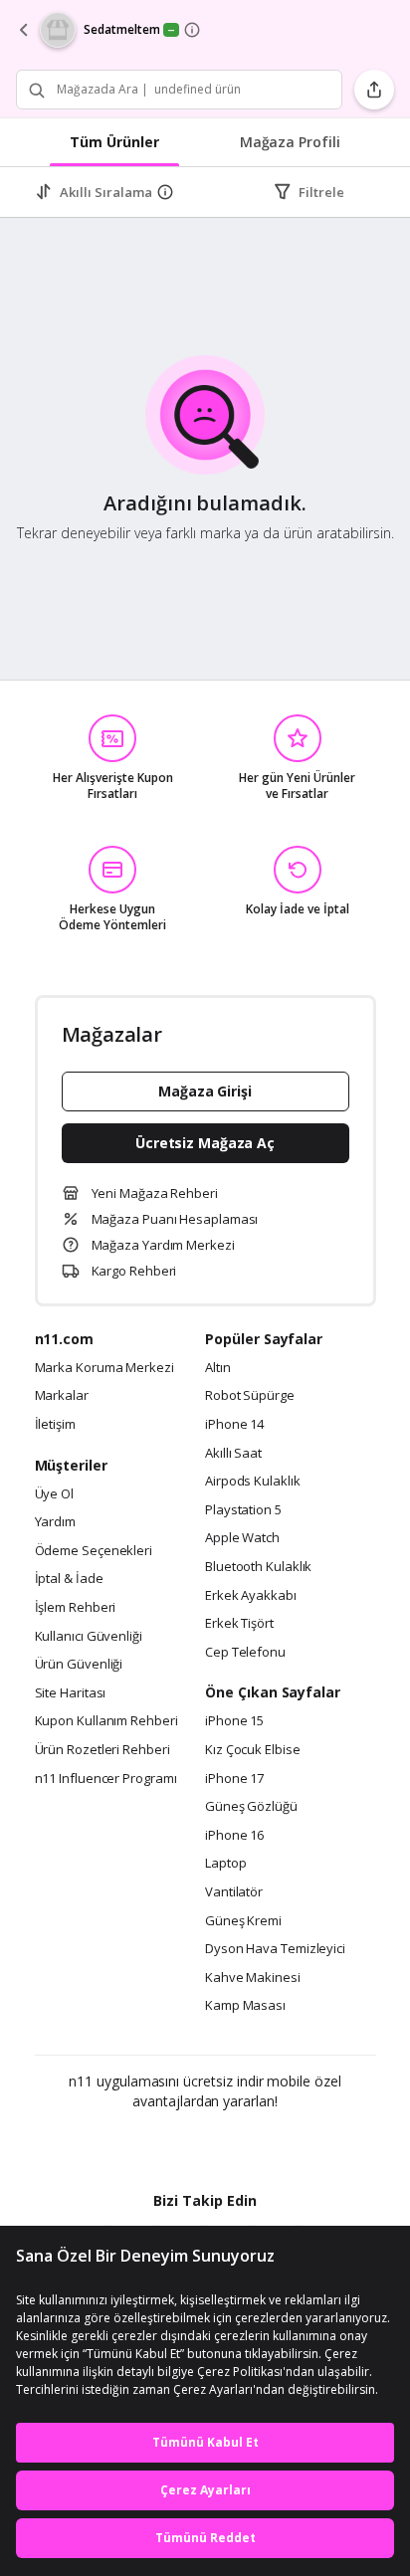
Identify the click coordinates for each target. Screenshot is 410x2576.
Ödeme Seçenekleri (94, 1551)
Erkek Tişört (239, 1624)
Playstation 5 (243, 1510)
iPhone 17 (234, 1779)
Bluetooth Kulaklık (258, 1567)
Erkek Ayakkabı (251, 1596)
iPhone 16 (234, 1836)
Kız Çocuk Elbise (253, 1750)
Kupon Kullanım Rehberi (106, 1721)
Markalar (62, 1396)
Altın (218, 1368)
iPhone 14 (234, 1425)
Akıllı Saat (233, 1454)
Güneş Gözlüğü (251, 1807)
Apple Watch (242, 1538)
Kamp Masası (245, 2006)
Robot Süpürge (250, 1396)
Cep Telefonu (245, 1653)
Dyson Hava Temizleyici (275, 1949)
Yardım (55, 1522)
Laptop (225, 1864)
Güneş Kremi (243, 1921)
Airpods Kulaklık (253, 1482)
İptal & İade (69, 1579)
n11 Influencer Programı (106, 1779)
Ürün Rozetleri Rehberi (102, 1750)
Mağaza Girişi (205, 1091)
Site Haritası (71, 1693)
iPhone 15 (234, 1721)
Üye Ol (54, 1494)
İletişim (55, 1425)
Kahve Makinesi (253, 1978)
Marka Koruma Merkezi (104, 1368)
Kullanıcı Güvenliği (89, 1637)
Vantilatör (234, 1892)
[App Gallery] (259, 2144)
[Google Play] (144, 2144)
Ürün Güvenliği (79, 1665)
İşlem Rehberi (76, 1608)
